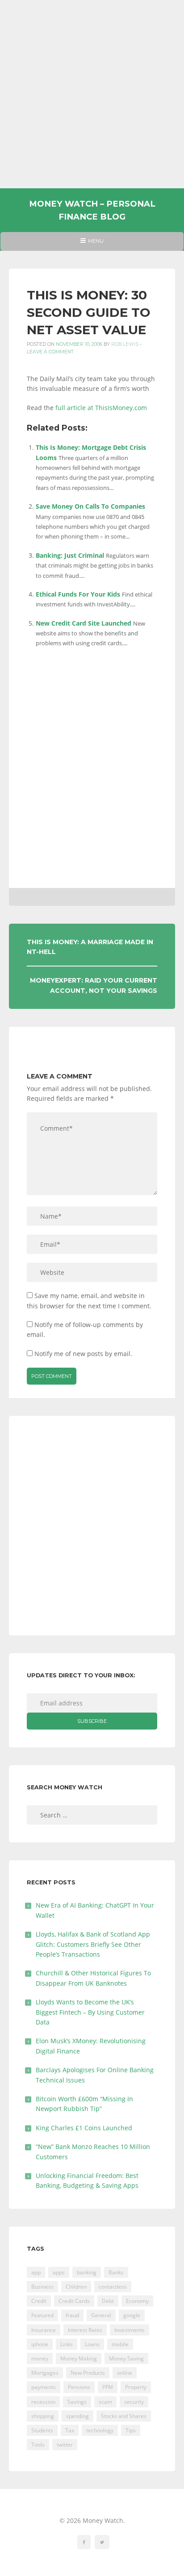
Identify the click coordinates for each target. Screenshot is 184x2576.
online (125, 2373)
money (40, 2358)
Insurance (44, 2330)
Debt (108, 2301)
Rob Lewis (125, 344)
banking (87, 2272)
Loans (92, 2344)
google (132, 2315)
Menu (92, 244)
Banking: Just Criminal (70, 555)
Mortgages (45, 2373)
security (134, 2402)
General (101, 2315)
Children (76, 2287)
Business (42, 2287)
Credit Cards (74, 2301)
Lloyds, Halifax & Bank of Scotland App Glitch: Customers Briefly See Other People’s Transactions (93, 1944)
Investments (130, 2330)
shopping (43, 2416)
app (36, 2272)
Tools (38, 2445)
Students (42, 2430)
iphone (40, 2344)
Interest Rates (85, 2330)
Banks (116, 2272)
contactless (113, 2287)
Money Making (79, 2358)
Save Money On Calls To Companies (90, 506)
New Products (88, 2373)
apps (59, 2272)
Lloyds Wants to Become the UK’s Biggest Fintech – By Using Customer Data (90, 2012)
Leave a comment (50, 352)
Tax (70, 2430)
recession (43, 2402)
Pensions (79, 2387)
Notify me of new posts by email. (83, 1354)
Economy (137, 2301)
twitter (65, 2445)
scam (105, 2402)
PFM (108, 2387)
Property (136, 2387)
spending (77, 2416)
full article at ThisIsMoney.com (101, 408)
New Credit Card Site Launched (84, 623)
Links (67, 2344)
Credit (39, 2301)
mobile (120, 2344)
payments (44, 2387)
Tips (131, 2430)
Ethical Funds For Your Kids (78, 594)
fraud (72, 2315)
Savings (77, 2402)
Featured (42, 2315)
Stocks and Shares (124, 2416)
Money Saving (126, 2358)
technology (100, 2430)
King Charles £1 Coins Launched (84, 2128)
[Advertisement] (92, 94)
